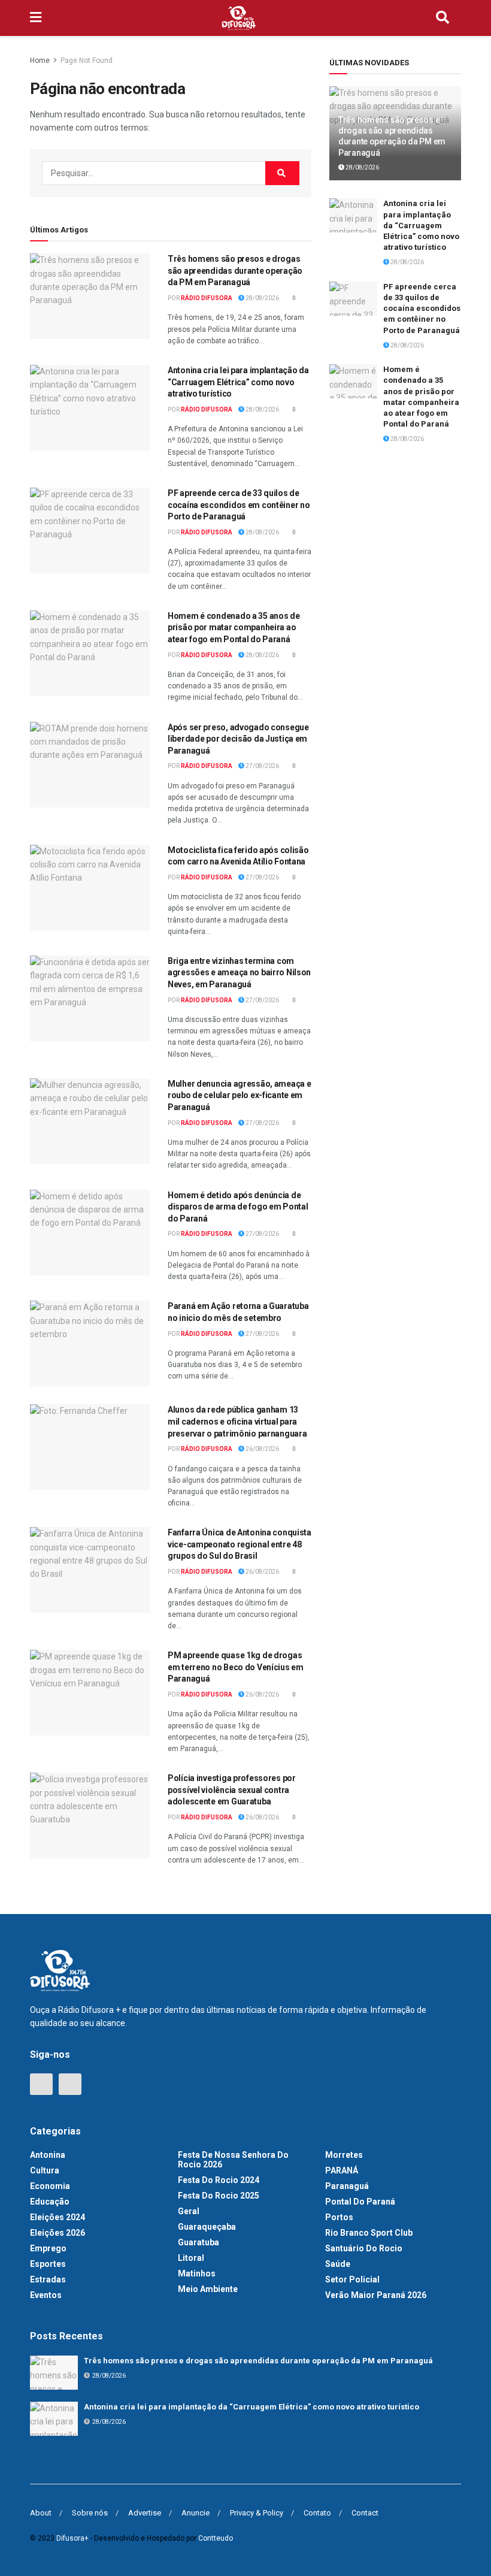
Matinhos (197, 2273)
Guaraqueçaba (207, 2227)
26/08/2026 (262, 1449)
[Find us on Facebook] (41, 2084)
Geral (189, 2211)
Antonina (48, 2155)
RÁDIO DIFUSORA (207, 298)
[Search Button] (442, 18)
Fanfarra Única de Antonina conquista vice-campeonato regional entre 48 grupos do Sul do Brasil (240, 1544)
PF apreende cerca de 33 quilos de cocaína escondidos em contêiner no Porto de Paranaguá (239, 505)
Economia (50, 2186)
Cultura (45, 2170)
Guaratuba (198, 2242)
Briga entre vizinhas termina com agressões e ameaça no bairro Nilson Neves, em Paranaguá (239, 973)
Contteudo (216, 2538)
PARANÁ (342, 2170)
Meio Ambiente (208, 2289)
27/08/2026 (262, 766)
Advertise (145, 2513)
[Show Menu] (36, 18)
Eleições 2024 (57, 2217)
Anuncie (196, 2513)
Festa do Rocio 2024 (219, 2180)
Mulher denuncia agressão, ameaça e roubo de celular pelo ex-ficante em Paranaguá (239, 1095)
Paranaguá (347, 2186)
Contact (365, 2513)
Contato (317, 2513)
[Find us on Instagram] (70, 2084)
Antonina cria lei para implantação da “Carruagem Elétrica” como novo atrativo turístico (238, 382)
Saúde (338, 2264)
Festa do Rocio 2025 (219, 2196)
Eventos (46, 2295)
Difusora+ (72, 2538)
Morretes (344, 2155)
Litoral (191, 2258)
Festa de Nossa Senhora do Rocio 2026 (233, 2160)
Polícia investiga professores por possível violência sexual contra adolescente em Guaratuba (232, 1790)
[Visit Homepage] (239, 18)
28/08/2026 (262, 298)
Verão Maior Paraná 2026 (376, 2295)
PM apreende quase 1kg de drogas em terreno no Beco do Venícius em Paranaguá (236, 1667)
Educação (50, 2202)
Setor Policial (352, 2279)
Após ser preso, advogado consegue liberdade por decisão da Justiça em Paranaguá (238, 739)
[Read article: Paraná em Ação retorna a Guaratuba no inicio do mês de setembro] (90, 1343)
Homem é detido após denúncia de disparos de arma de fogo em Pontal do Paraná (238, 1207)
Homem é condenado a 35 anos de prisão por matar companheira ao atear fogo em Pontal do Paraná (234, 628)
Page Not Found (87, 61)
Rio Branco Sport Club (369, 2233)
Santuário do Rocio (364, 2248)
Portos (339, 2217)
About (41, 2513)
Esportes (48, 2264)
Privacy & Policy (257, 2513)
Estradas (48, 2279)
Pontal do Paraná (360, 2202)
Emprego (48, 2248)
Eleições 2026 (57, 2233)
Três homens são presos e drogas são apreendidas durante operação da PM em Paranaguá (235, 270)
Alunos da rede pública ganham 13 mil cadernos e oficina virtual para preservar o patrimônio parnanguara (237, 1421)
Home (40, 61)
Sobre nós (90, 2513)
